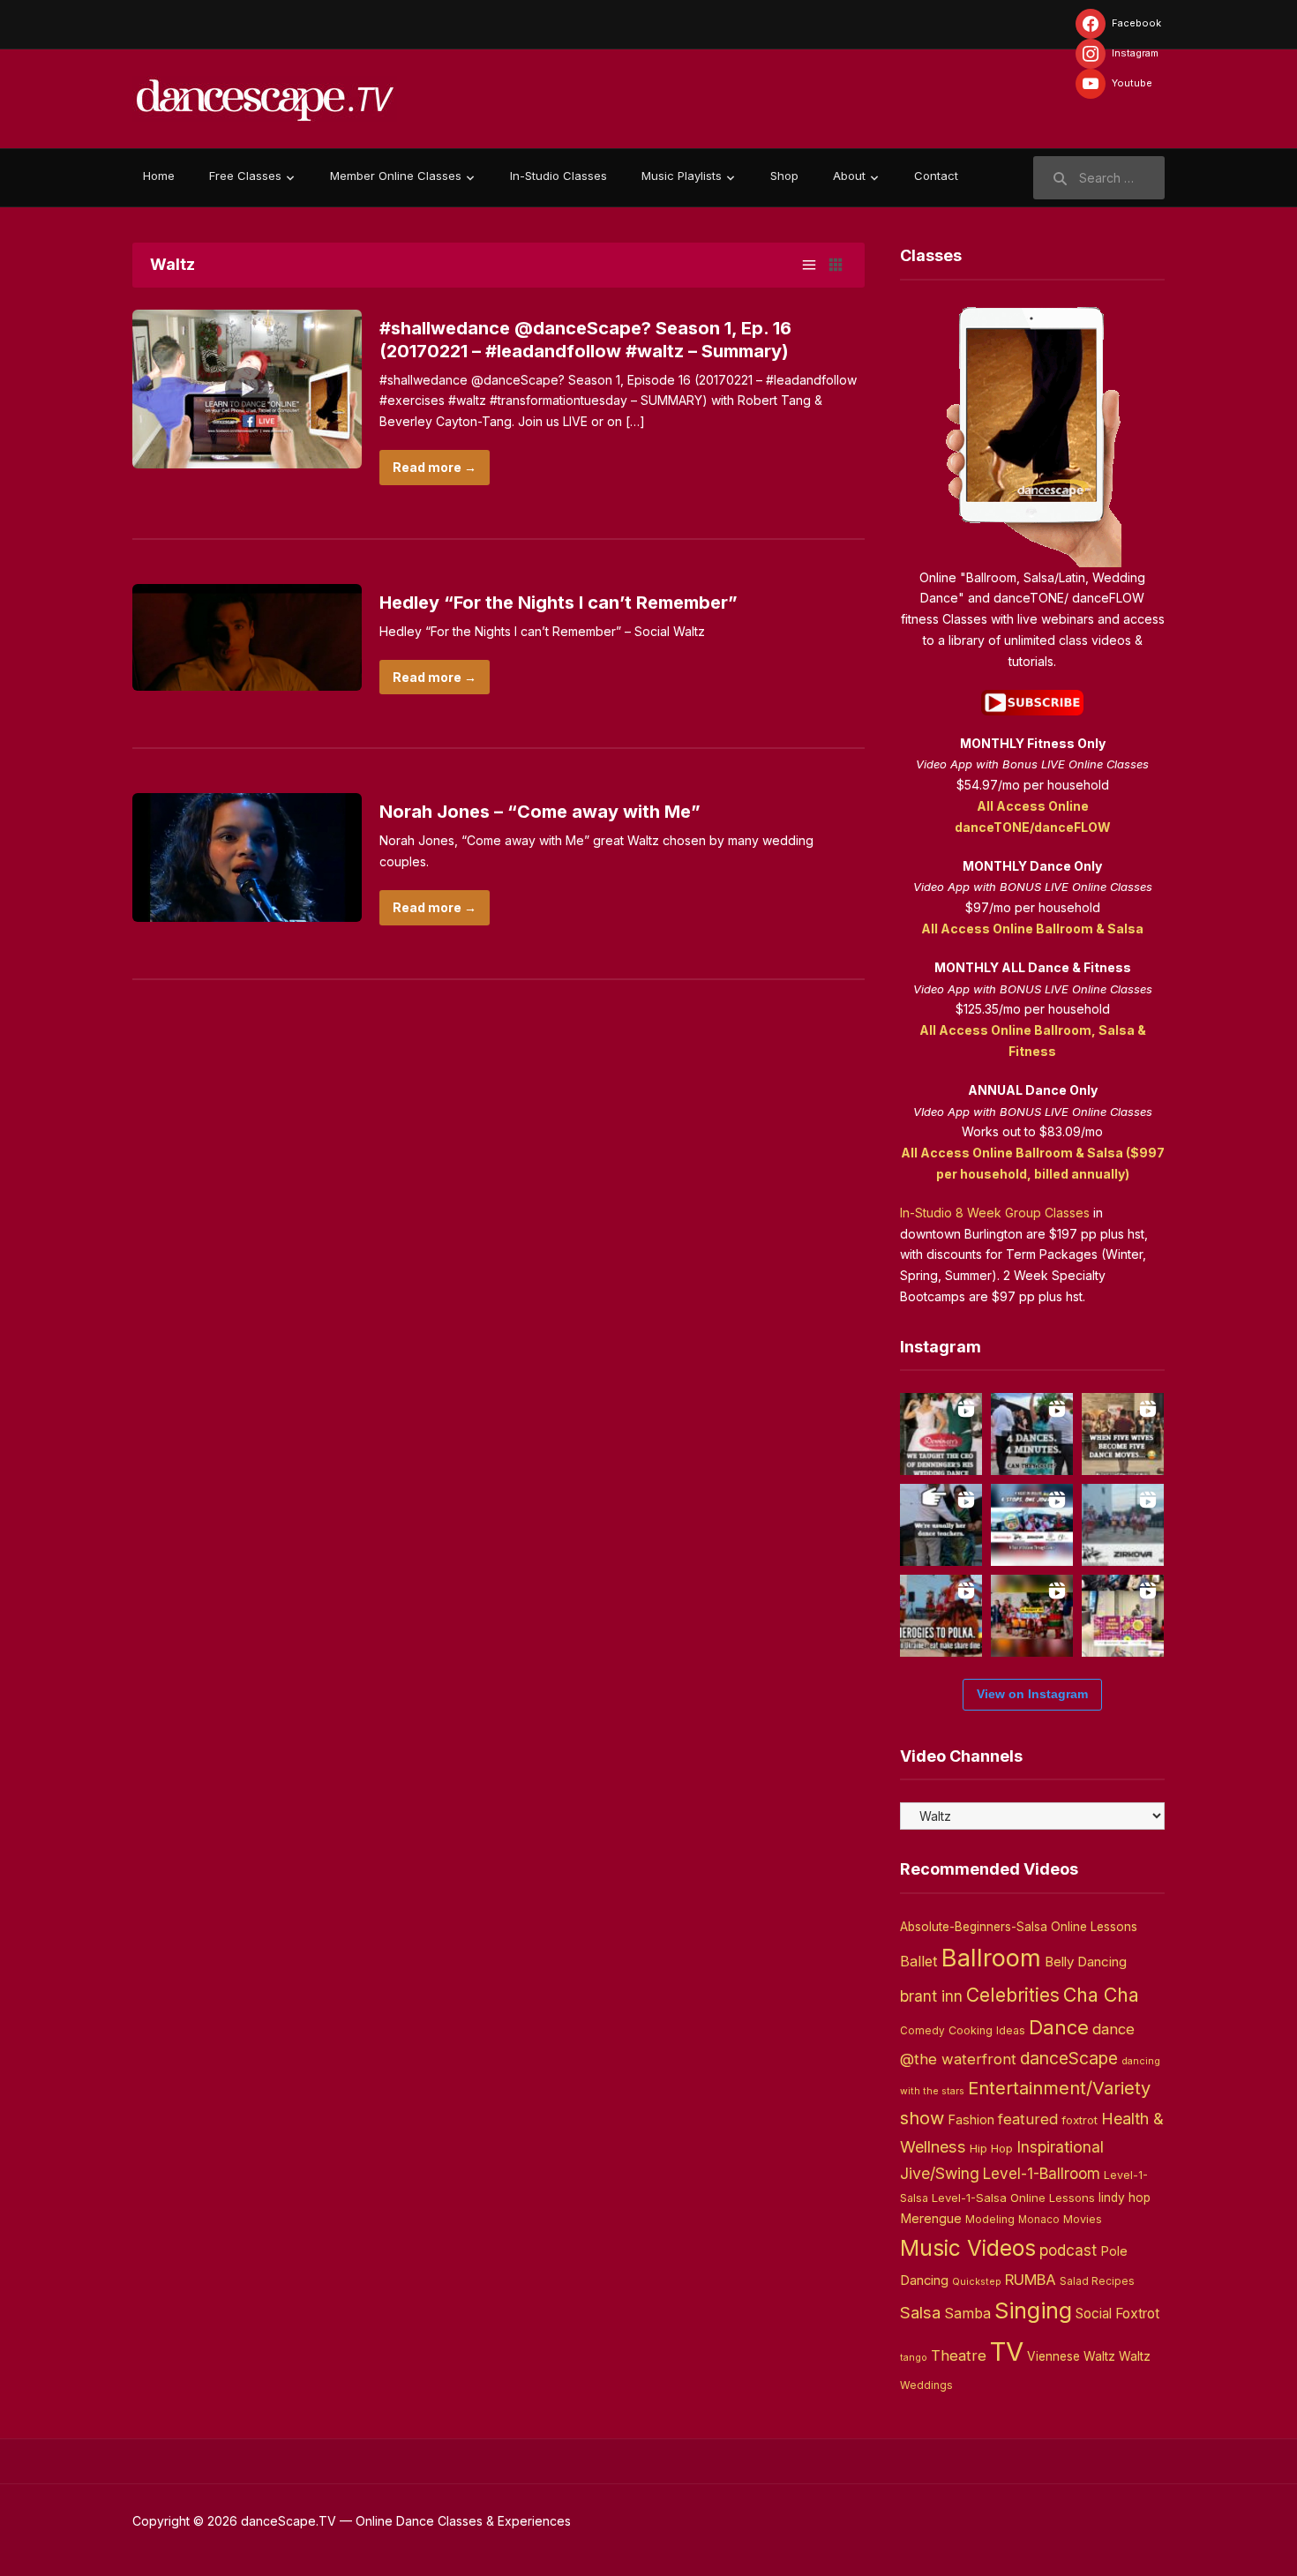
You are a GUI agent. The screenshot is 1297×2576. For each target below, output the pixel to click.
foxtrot (1080, 2120)
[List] (809, 265)
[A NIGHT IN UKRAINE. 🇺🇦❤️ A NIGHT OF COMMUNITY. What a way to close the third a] (1032, 1616)
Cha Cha (1101, 1995)
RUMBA (1031, 2280)
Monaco (1039, 2220)
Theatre (959, 2355)
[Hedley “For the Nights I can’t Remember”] (247, 636)
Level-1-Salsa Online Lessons (1013, 2198)
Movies (1083, 2219)
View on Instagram (1032, 1694)
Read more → (435, 467)
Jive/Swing (940, 2173)
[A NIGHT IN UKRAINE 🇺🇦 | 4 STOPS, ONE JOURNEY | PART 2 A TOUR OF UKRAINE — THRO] (1032, 1525)
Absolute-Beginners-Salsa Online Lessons (1019, 1927)
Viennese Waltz (1071, 2356)
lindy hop (1125, 2198)
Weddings (926, 2385)
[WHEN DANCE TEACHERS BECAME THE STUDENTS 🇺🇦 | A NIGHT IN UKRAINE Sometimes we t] (941, 1525)
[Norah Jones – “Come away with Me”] (247, 856)
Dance (1059, 2027)
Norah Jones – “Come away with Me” (540, 812)
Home (159, 176)
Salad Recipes (1097, 2281)
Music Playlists (682, 176)
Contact (936, 176)
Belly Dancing (1086, 1962)
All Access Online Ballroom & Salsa (1032, 929)
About (849, 176)
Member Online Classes (396, 176)
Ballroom (991, 1958)
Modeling (990, 2219)
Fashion (971, 2120)
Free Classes (245, 176)
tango (914, 2358)
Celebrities (1013, 1995)
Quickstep (977, 2282)
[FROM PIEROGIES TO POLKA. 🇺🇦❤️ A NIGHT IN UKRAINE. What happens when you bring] (941, 1616)
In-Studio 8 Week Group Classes (995, 1213)
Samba (967, 2314)
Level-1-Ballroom (1042, 2173)
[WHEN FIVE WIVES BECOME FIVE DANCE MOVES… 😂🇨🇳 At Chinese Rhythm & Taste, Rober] (1123, 1434)
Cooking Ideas (987, 2030)
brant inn (931, 1996)
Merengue (931, 2219)
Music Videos (968, 2248)
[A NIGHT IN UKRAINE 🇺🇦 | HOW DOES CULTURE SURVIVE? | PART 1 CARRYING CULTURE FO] (1123, 1525)
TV (1007, 2351)
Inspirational (1060, 2147)
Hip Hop (991, 2148)
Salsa (920, 2313)
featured (1028, 2119)
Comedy (922, 2031)
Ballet (919, 1961)
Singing (1033, 2310)
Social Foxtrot (1117, 2314)
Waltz (1135, 2356)
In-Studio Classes (559, 176)
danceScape (1069, 2058)
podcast (1068, 2250)
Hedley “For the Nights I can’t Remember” (559, 603)
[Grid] (836, 265)
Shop (784, 176)
